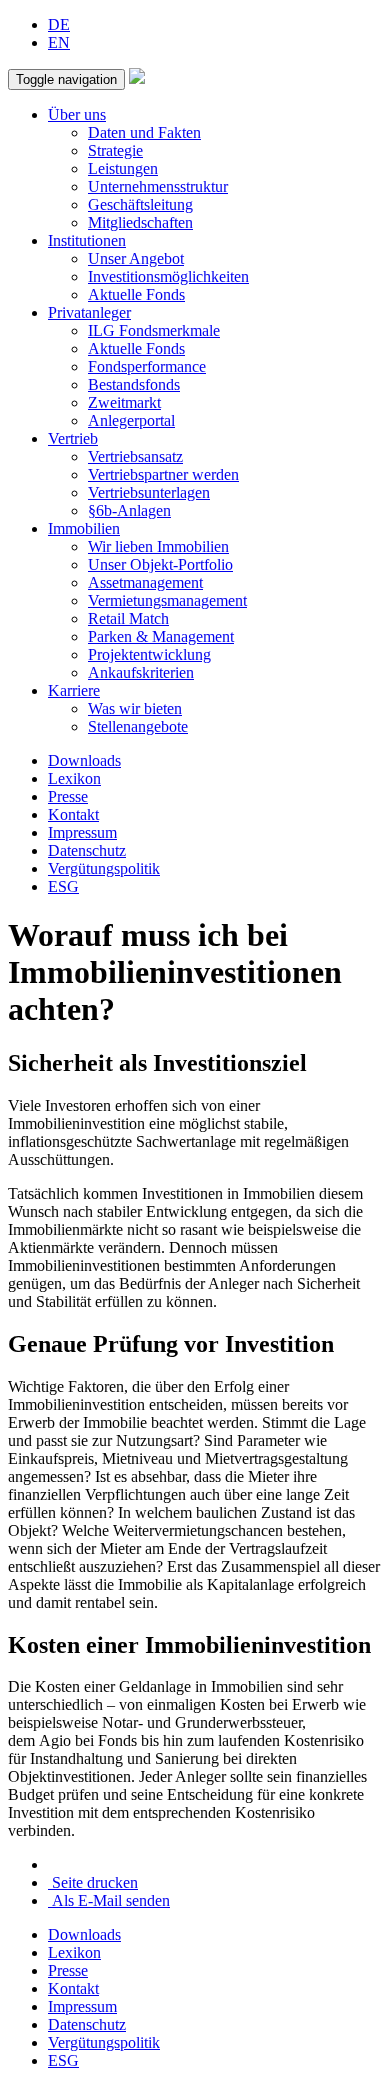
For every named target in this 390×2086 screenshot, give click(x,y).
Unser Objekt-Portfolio (160, 564)
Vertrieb (73, 438)
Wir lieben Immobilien (158, 546)
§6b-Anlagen (129, 510)
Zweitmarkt (124, 402)
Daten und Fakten (144, 132)
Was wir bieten (135, 708)
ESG (63, 886)
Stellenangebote (138, 726)
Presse (68, 796)
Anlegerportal (131, 420)
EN (59, 42)
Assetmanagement (145, 582)
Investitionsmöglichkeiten (168, 276)
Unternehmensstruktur (158, 186)
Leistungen (123, 168)
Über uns (77, 114)
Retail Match (128, 618)
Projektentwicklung (149, 654)
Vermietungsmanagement (167, 600)
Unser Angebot (136, 258)
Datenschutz (87, 850)
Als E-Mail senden (109, 1900)
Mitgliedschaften (140, 222)
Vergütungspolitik (104, 868)
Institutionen (87, 240)
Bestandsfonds (134, 384)
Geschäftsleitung (140, 204)
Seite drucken (93, 1882)
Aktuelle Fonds (136, 294)
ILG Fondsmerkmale (154, 330)
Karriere (74, 690)
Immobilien (84, 528)
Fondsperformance (147, 366)
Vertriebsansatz (135, 456)
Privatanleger (89, 312)
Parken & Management (161, 636)
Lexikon (74, 778)
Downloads (84, 760)
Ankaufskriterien (141, 672)
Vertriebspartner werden (163, 474)
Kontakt (73, 814)
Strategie (115, 150)
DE (59, 24)
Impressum (82, 832)
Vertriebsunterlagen (149, 492)
